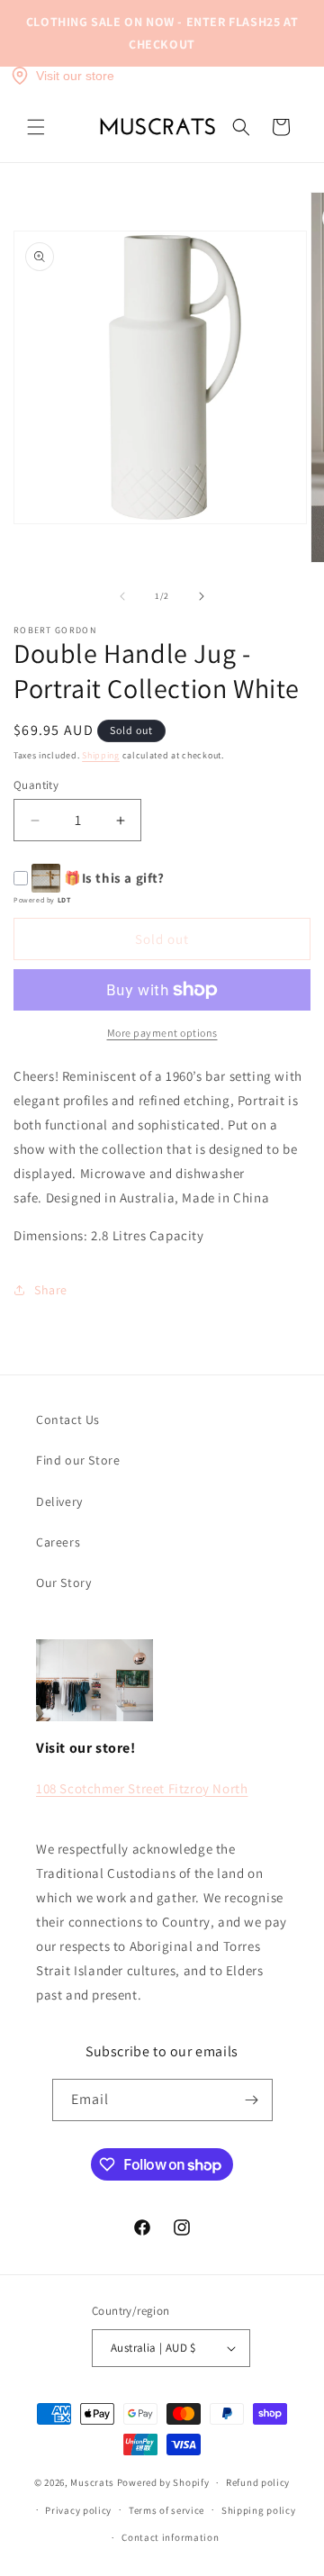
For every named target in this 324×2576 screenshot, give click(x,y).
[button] (36, 127)
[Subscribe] (252, 2100)
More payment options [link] (162, 1033)
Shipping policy (259, 2510)
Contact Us (68, 1420)
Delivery (59, 1501)
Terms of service (166, 2510)
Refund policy (258, 2482)
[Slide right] (202, 596)
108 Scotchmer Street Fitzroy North (142, 1788)
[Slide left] (122, 596)
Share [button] (51, 1290)
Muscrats (92, 2482)
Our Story (63, 1583)
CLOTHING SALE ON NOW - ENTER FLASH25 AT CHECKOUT (162, 33)
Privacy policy (78, 2510)
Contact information (170, 2537)
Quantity (36, 785)
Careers (58, 1542)
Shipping (101, 755)
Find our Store (78, 1460)
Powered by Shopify (163, 2482)
